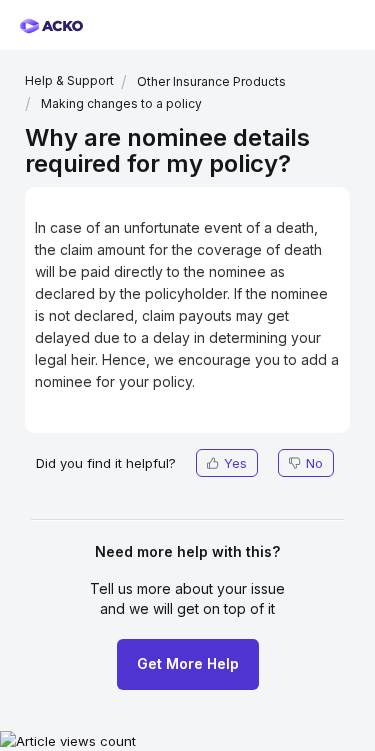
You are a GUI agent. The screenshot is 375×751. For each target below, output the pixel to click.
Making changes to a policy (121, 103)
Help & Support (69, 80)
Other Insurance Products (211, 81)
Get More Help (188, 663)
